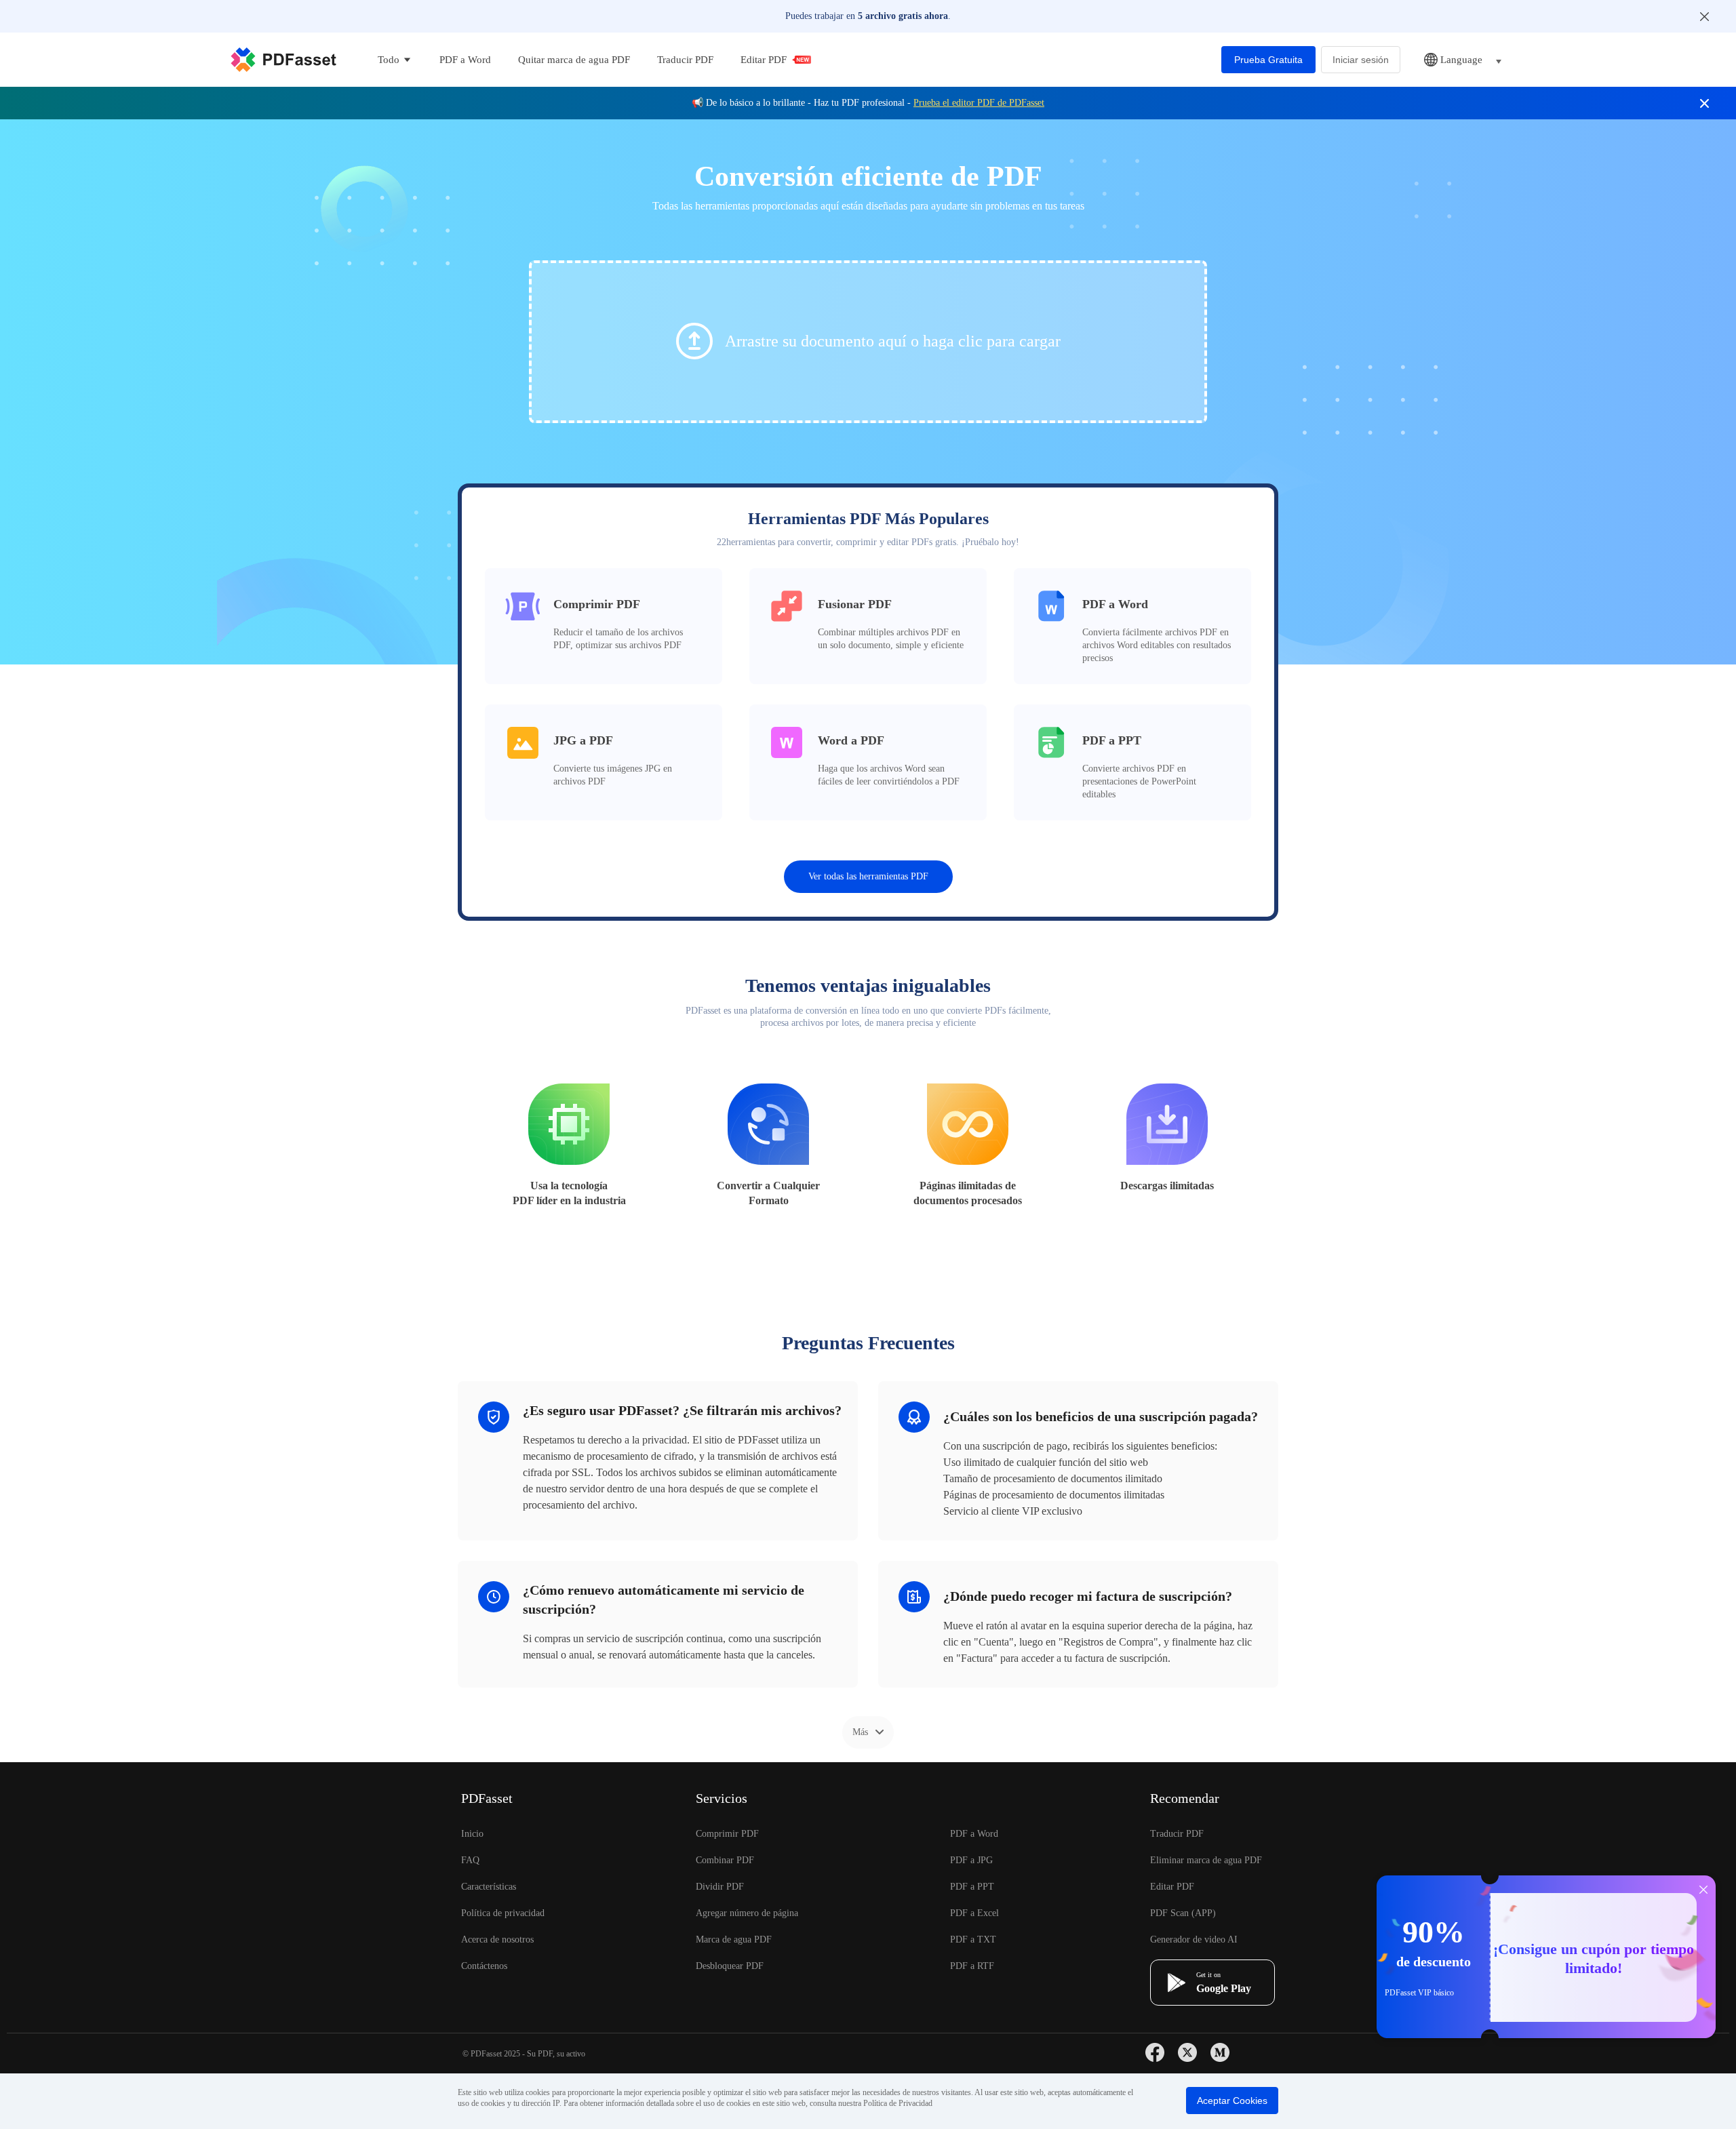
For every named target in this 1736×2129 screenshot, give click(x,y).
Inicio (472, 1834)
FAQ (470, 1860)
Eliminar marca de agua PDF (1206, 1860)
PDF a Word (465, 60)
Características (489, 1887)
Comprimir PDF (727, 1834)
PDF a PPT (972, 1887)
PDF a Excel (974, 1913)
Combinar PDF (725, 1860)
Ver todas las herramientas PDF (868, 876)
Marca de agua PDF (734, 1939)
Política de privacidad (503, 1913)
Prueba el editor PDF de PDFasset (979, 103)
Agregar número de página (747, 1913)
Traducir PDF (685, 60)
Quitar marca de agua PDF (574, 60)
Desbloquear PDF (730, 1966)
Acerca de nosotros (497, 1939)
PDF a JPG (971, 1860)
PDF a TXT (973, 1939)
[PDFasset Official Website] (283, 60)
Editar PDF (764, 60)
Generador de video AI (1194, 1939)
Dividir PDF (720, 1887)
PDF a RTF (972, 1966)
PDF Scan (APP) (1183, 1913)
